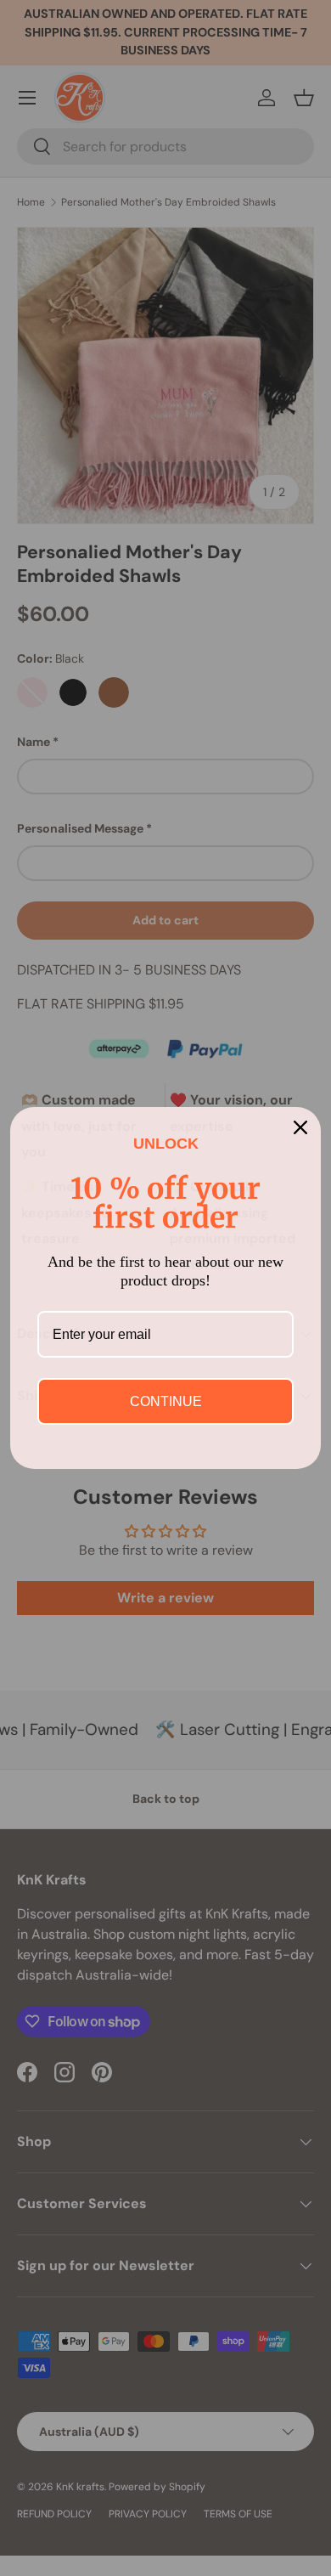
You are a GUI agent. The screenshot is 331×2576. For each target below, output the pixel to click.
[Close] (300, 1127)
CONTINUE (166, 1401)
